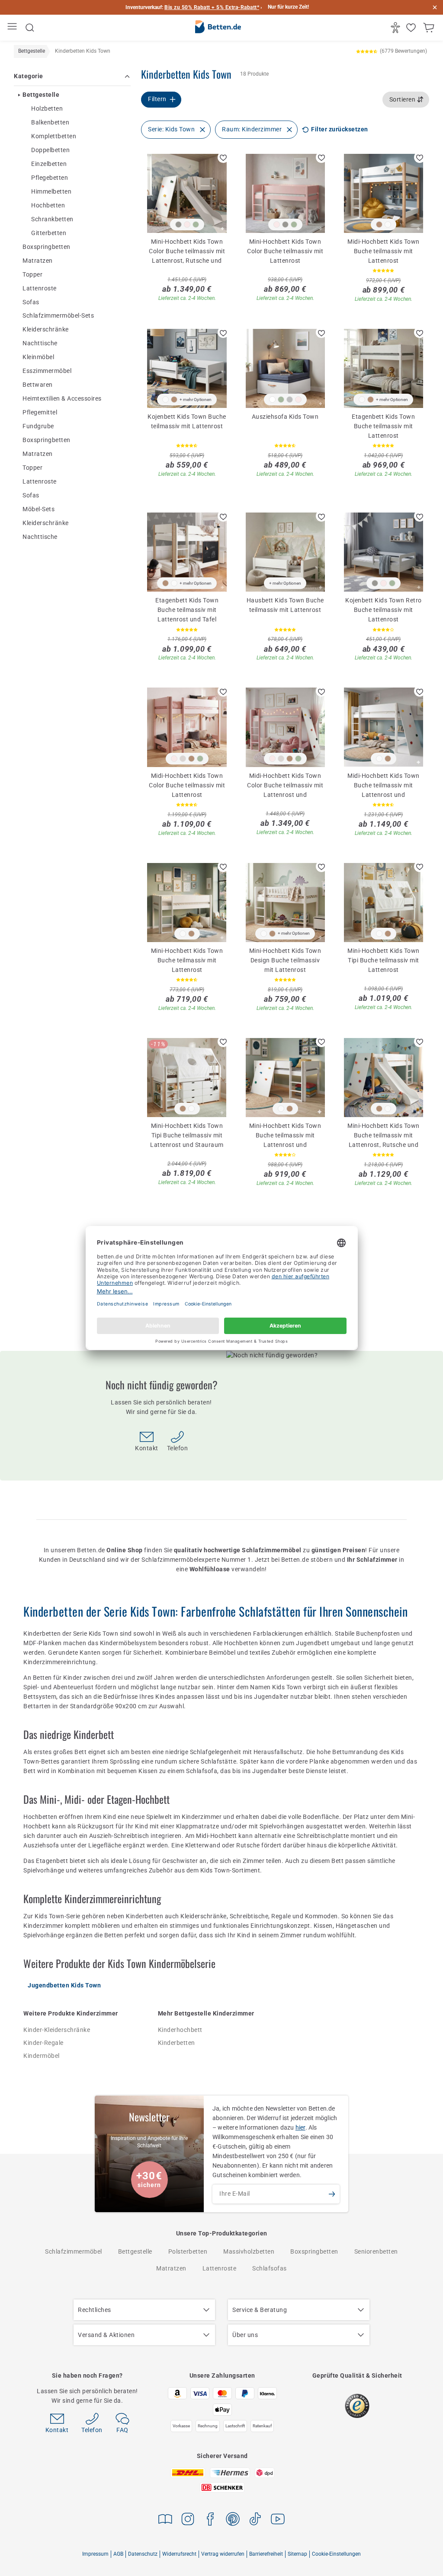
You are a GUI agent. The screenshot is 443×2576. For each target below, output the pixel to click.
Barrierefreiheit (266, 2554)
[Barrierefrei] (396, 28)
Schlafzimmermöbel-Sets (58, 315)
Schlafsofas (270, 2268)
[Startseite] (218, 28)
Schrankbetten (52, 219)
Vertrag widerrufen (223, 2554)
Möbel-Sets (39, 509)
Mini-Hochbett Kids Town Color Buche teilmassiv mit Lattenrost (285, 251)
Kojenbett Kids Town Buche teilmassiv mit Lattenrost (187, 421)
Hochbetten (48, 205)
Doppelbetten (50, 150)
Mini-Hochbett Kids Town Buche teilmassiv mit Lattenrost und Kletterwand (285, 1135)
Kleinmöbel (38, 357)
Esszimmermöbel (47, 371)
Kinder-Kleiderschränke (57, 2030)
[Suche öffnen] (30, 28)
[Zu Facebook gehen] (210, 2520)
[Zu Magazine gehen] (165, 2520)
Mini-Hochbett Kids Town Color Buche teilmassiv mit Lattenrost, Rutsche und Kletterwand (187, 251)
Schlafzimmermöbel (74, 2251)
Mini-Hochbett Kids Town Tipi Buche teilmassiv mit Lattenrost (384, 960)
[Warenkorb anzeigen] (430, 28)
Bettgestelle (41, 95)
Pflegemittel (40, 412)
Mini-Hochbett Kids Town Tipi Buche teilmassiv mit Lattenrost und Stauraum (187, 1135)
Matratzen (38, 261)
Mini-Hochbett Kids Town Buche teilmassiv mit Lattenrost (187, 960)
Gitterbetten (49, 233)
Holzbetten (47, 108)
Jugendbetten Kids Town (64, 1985)
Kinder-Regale (43, 2043)
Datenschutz (143, 2554)
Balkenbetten (50, 122)
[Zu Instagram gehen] (188, 2520)
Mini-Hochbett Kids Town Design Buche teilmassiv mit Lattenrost (285, 960)
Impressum (95, 2554)
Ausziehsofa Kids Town (285, 417)
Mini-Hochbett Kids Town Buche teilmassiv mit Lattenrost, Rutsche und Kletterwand (384, 1135)
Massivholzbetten (249, 2251)
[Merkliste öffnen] (412, 28)
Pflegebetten (50, 178)
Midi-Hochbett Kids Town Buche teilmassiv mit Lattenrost (384, 251)
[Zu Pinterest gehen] (233, 2520)
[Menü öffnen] (13, 28)
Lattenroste (40, 288)
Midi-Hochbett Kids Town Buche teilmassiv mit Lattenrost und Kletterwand (384, 785)
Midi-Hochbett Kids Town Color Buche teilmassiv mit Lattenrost (187, 785)
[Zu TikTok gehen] (255, 2520)
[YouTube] (278, 2520)
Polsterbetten (188, 2251)
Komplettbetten (54, 136)
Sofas (31, 302)
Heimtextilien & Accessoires (62, 398)
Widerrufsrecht (179, 2554)
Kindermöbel (42, 2056)
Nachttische (40, 343)
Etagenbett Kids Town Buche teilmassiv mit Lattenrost (383, 426)
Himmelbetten (51, 191)
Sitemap (297, 2554)
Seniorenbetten (376, 2251)
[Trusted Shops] (357, 2406)
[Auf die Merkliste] (223, 157)
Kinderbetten (177, 2043)
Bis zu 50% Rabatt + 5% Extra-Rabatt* (212, 7)
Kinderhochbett (180, 2030)
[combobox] (406, 100)
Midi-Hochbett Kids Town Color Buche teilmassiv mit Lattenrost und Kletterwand (285, 785)
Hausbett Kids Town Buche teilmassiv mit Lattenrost (285, 605)
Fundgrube (38, 426)
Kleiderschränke (46, 329)
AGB (118, 2554)
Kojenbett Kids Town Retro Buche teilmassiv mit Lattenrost (384, 609)
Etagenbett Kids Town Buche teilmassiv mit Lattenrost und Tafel (187, 609)
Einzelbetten (49, 164)
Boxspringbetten (47, 247)
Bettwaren (38, 385)
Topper (32, 274)
